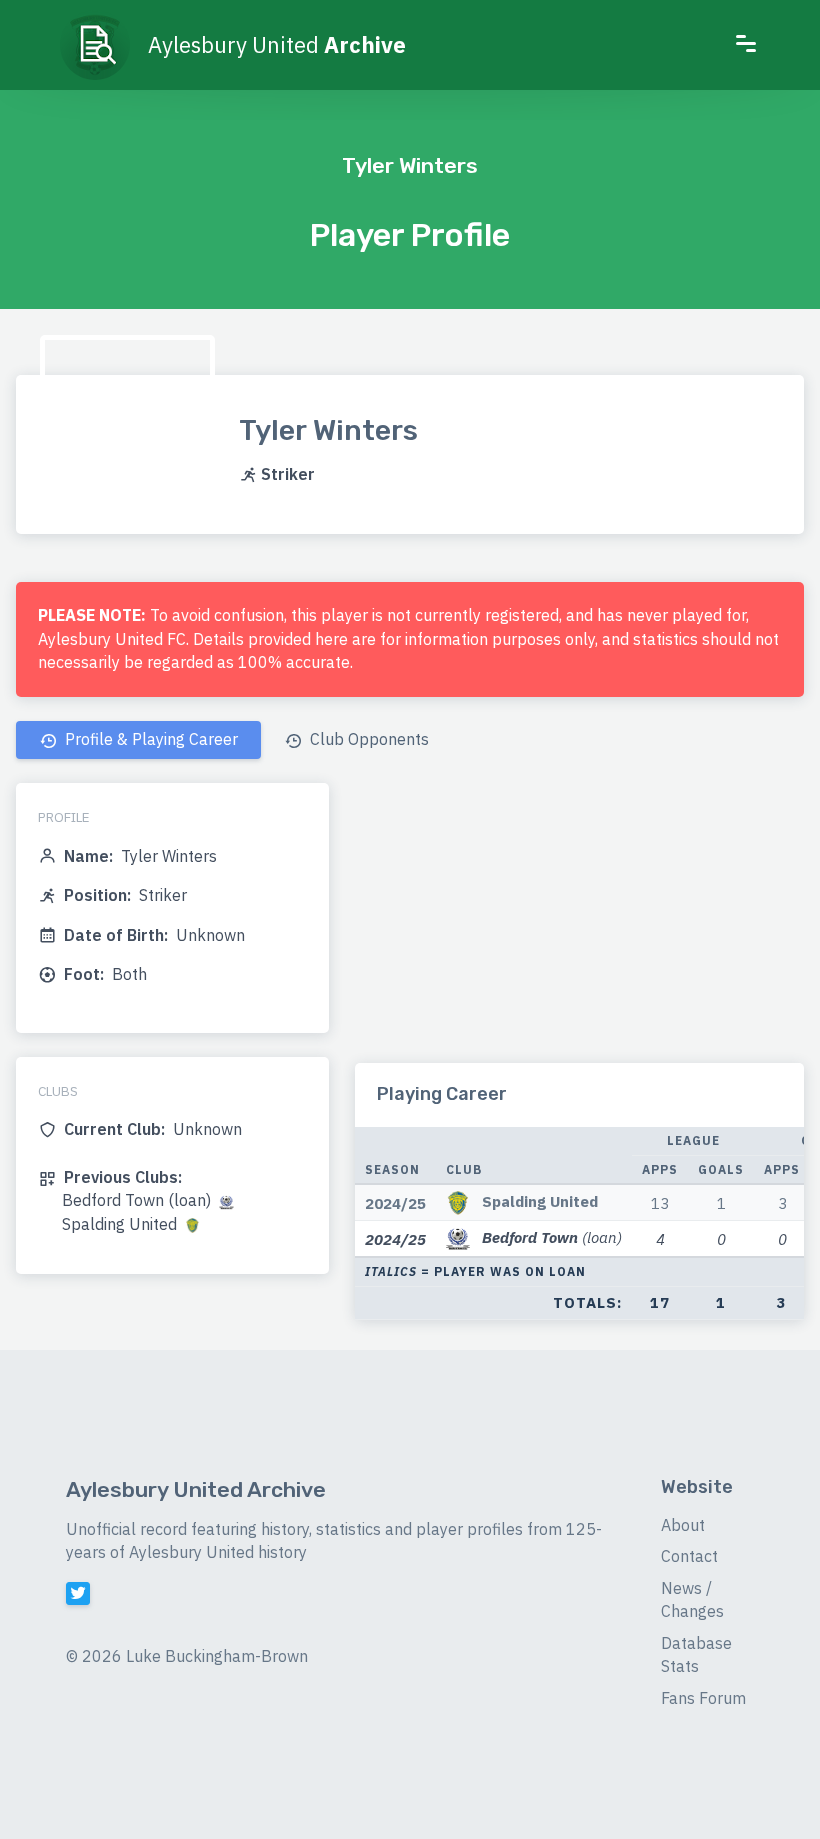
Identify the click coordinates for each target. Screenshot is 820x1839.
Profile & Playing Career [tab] (149, 739)
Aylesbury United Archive (196, 1489)
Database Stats (696, 1655)
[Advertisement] (579, 923)
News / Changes (692, 1600)
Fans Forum (703, 1698)
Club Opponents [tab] (367, 739)
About (683, 1525)
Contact (689, 1556)
